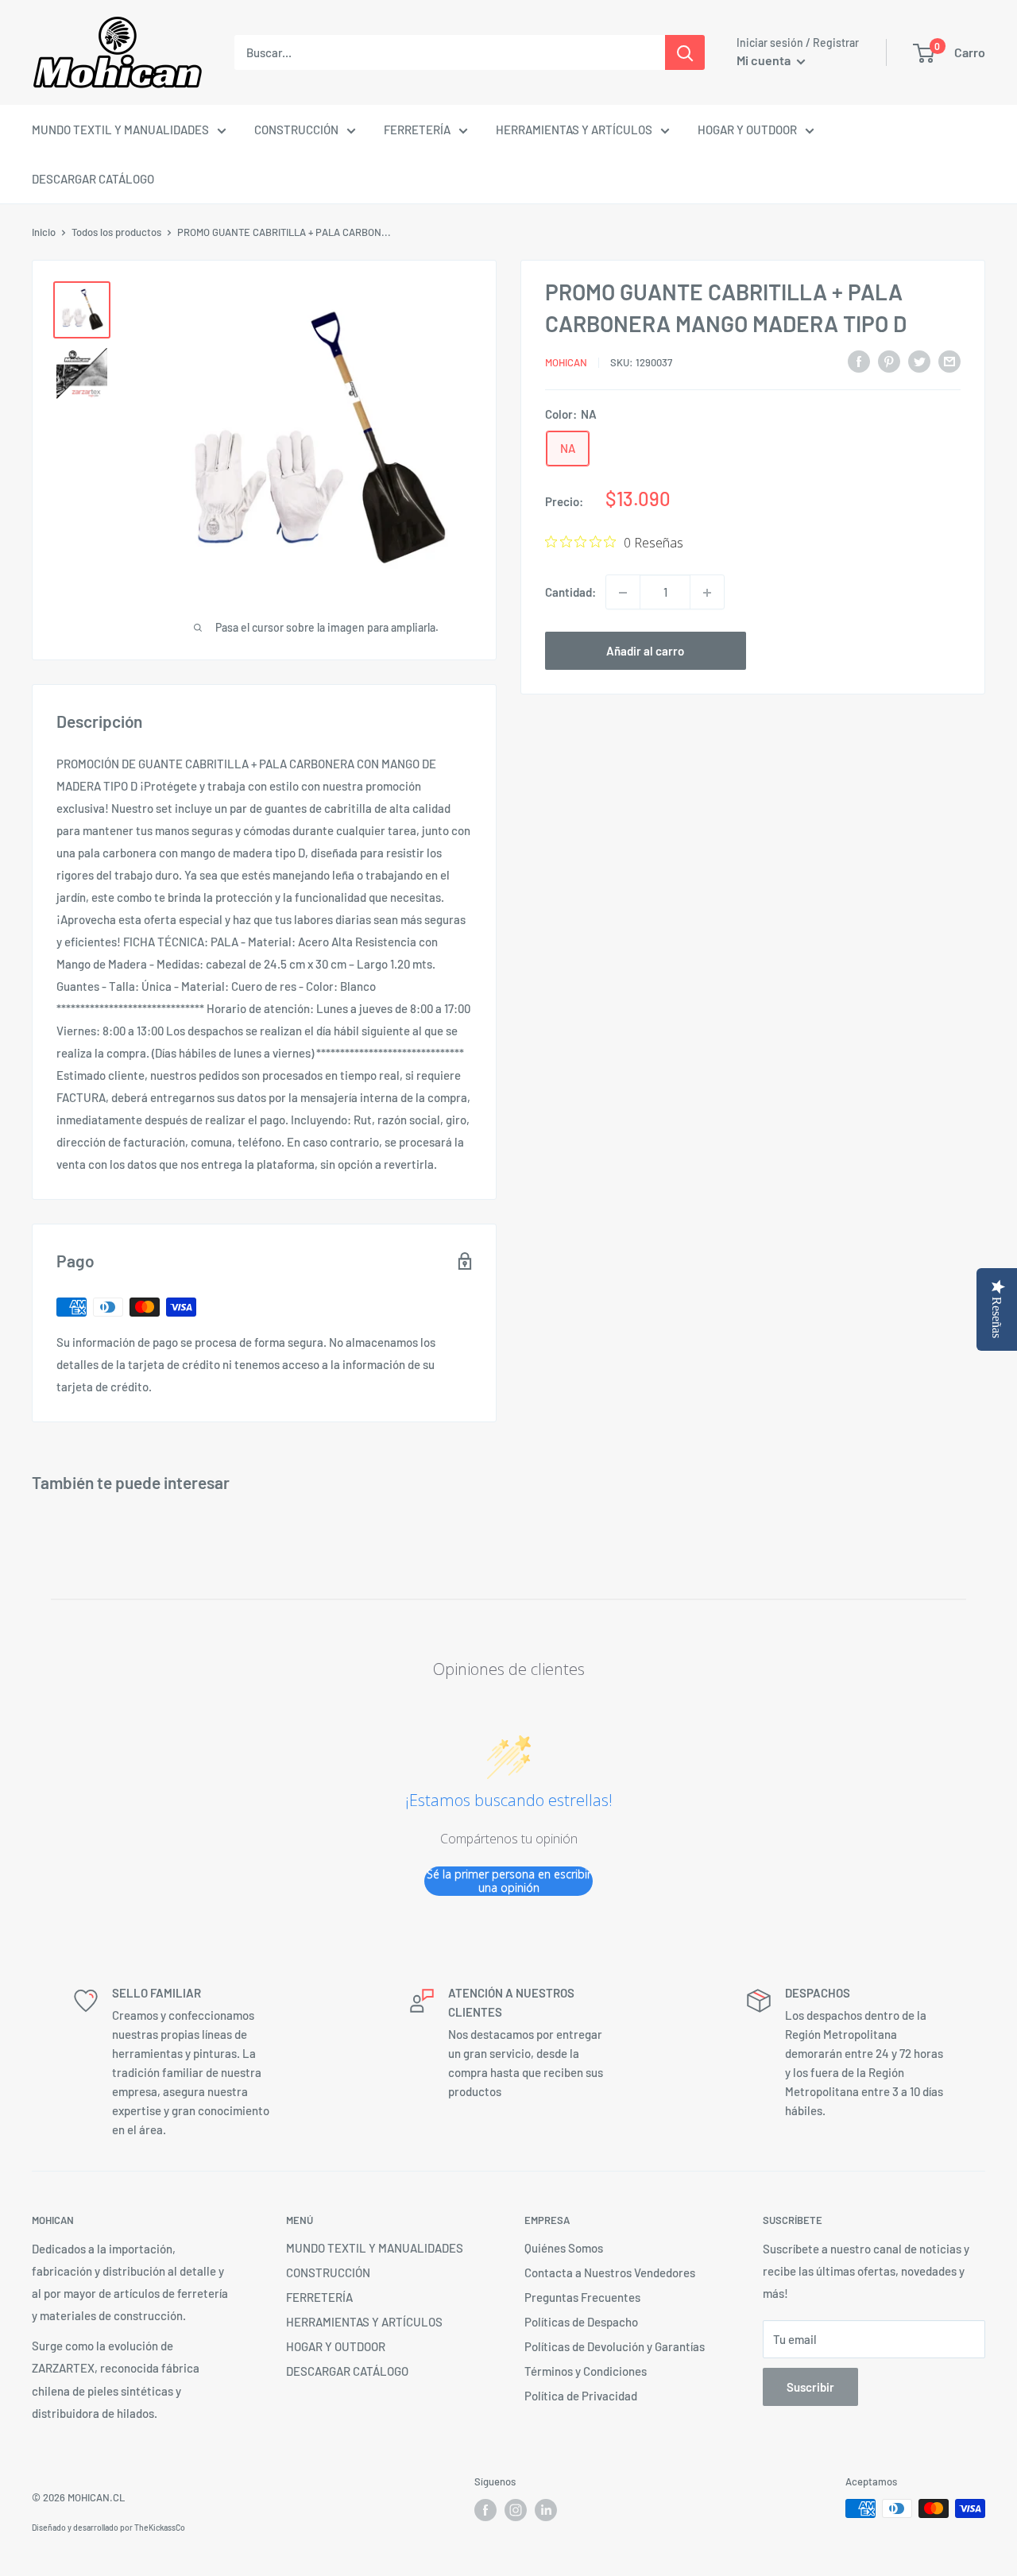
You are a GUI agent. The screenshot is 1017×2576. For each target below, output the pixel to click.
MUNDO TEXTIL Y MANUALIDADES (120, 130)
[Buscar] (685, 52)
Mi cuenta (765, 60)
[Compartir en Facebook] (859, 361)
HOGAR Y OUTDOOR (747, 130)
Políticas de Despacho (581, 2322)
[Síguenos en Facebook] (485, 2510)
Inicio (44, 232)
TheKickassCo (160, 2528)
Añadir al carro (645, 652)
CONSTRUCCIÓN (296, 130)
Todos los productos (116, 232)
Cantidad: (570, 593)
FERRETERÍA (417, 130)
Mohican (566, 362)
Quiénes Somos (564, 2248)
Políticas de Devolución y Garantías (615, 2346)
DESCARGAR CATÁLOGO (93, 179)
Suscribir (810, 2387)
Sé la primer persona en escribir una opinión (509, 1881)
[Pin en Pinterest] (889, 361)
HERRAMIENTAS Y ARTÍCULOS (574, 130)
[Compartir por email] (949, 361)
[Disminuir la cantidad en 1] (623, 593)
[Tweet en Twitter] (919, 361)
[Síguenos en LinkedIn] (546, 2510)
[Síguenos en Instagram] (516, 2510)
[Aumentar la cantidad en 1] (707, 593)
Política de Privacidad (581, 2396)
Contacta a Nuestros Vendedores (610, 2272)
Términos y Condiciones (586, 2371)
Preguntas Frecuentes (582, 2297)
